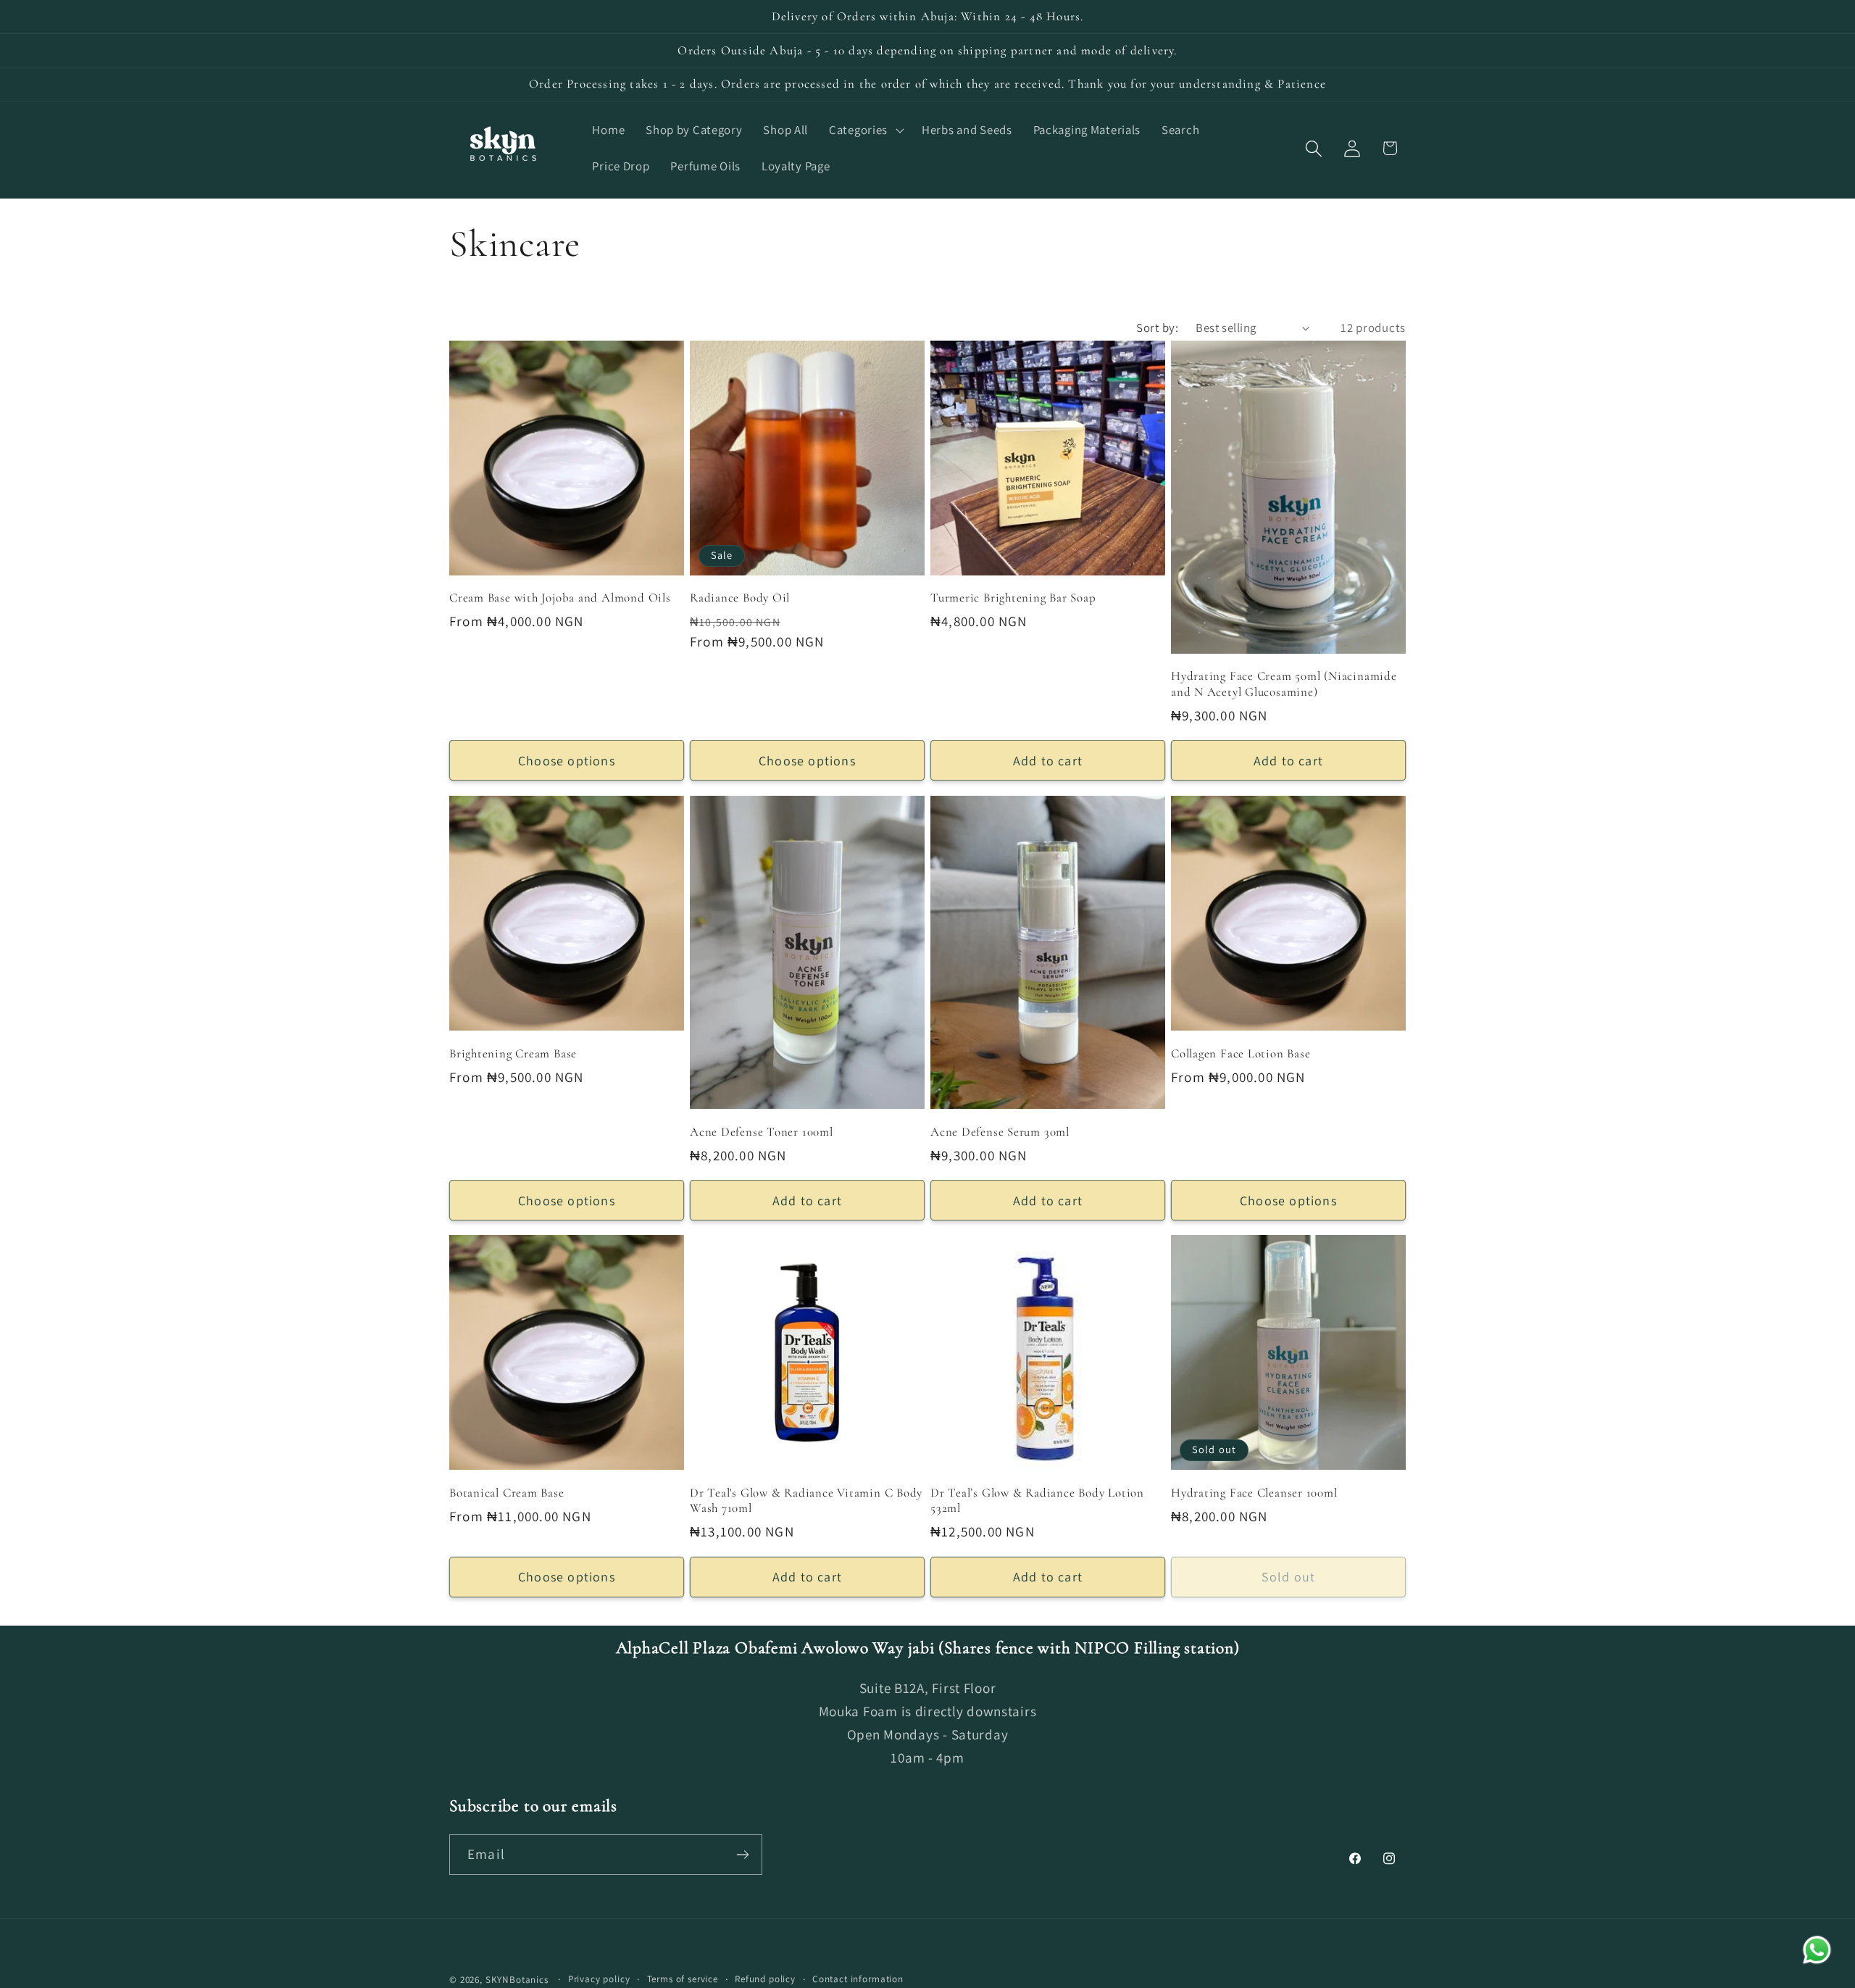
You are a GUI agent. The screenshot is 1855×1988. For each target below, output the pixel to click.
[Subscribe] (742, 1855)
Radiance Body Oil (740, 598)
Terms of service (683, 1979)
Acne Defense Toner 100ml (762, 1131)
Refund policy (765, 1979)
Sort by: (1157, 328)
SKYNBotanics (517, 1980)
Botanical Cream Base (507, 1492)
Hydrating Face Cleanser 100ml (1254, 1492)
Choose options (567, 761)
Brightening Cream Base (513, 1053)
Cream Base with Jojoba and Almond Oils (560, 598)
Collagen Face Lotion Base (1241, 1053)
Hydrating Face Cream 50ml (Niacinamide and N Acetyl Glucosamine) (1284, 685)
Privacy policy (599, 1979)
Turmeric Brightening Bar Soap (1013, 598)
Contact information (858, 1979)
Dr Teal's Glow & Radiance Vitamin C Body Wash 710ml (806, 1500)
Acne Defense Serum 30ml (1000, 1131)
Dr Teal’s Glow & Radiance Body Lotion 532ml (1037, 1500)
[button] (865, 130)
